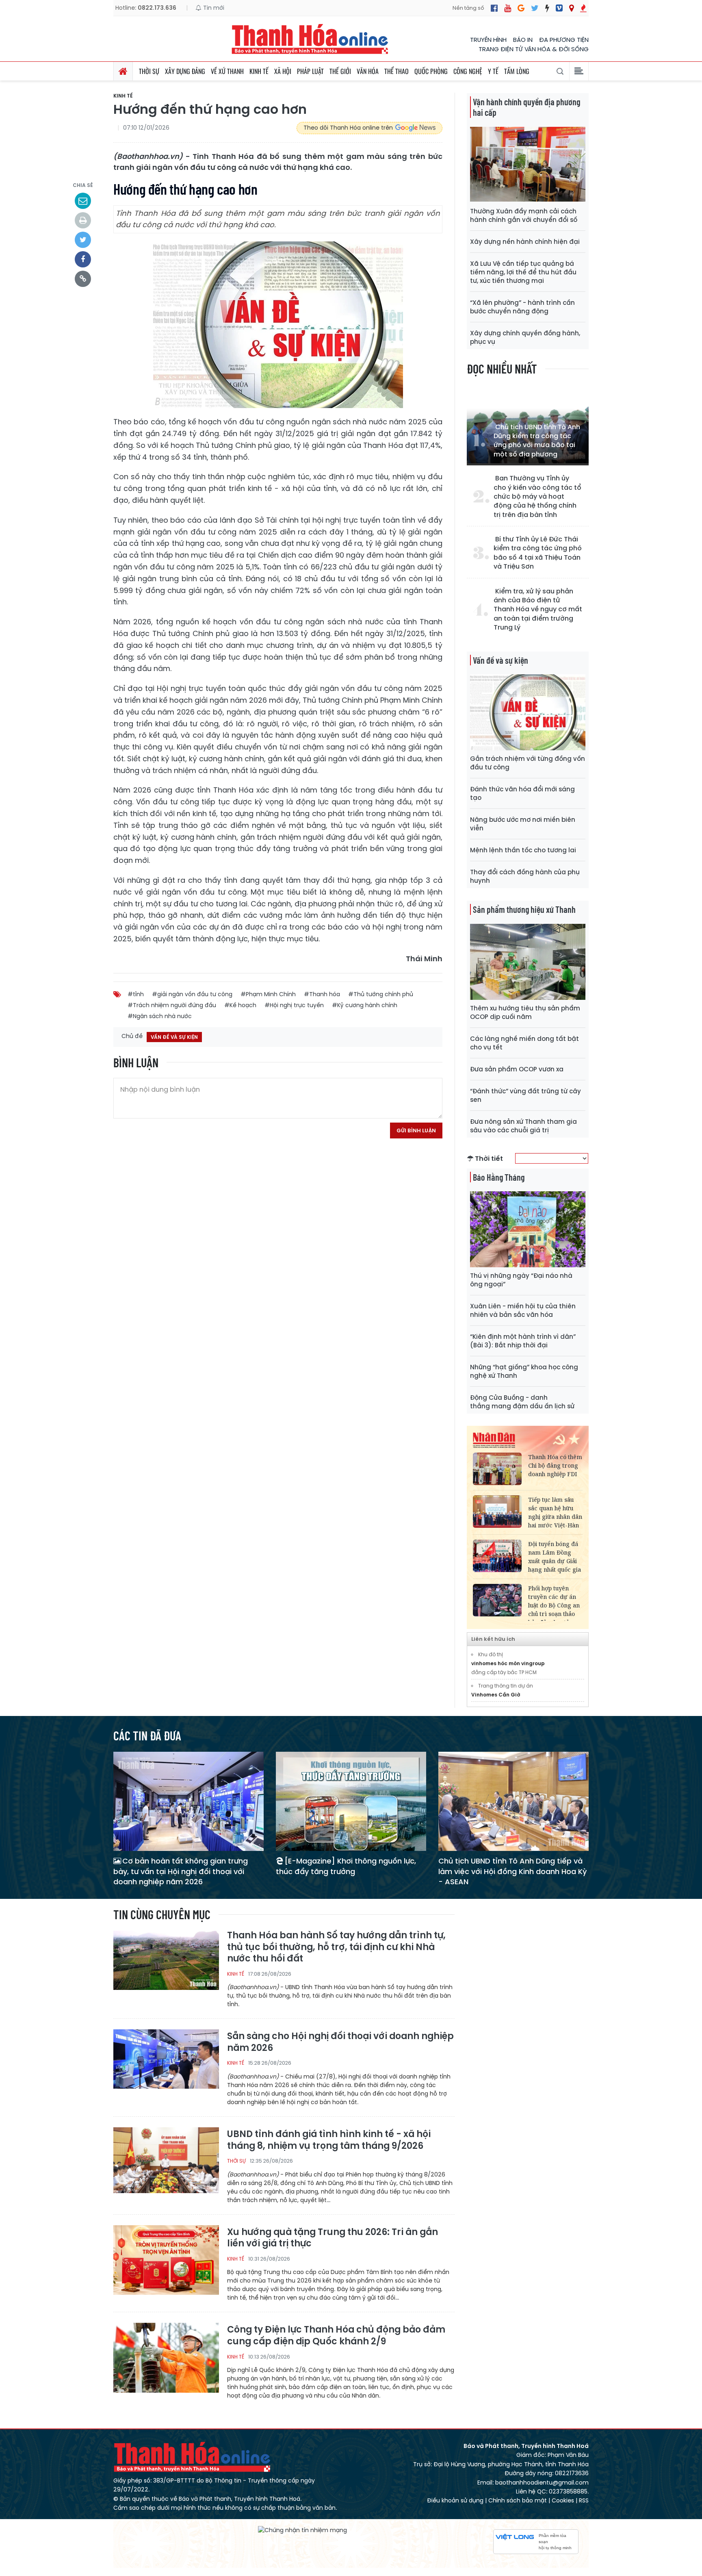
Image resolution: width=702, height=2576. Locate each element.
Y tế (493, 71)
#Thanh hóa (322, 994)
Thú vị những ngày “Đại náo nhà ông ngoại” (521, 1280)
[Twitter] (535, 8)
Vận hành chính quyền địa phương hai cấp (526, 107)
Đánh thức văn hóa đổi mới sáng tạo (522, 793)
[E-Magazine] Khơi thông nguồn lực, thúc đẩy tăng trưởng (346, 1866)
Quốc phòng (431, 71)
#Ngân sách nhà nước (160, 1016)
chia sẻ (83, 185)
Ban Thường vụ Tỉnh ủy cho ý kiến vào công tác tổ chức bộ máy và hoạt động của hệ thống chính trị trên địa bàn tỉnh (537, 497)
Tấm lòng (517, 71)
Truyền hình (488, 40)
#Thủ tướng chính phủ (381, 994)
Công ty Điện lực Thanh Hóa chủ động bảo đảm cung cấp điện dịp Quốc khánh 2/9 (336, 2336)
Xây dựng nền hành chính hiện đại (525, 242)
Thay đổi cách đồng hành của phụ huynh (525, 876)
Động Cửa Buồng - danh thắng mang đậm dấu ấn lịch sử (522, 1402)
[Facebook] (494, 8)
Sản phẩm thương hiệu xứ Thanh (524, 909)
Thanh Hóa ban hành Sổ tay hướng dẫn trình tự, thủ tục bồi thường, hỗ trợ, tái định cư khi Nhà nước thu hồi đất (336, 1947)
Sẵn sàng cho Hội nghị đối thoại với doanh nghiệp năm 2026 (340, 2042)
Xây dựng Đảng (185, 71)
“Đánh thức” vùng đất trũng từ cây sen (525, 1095)
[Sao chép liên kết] (83, 279)
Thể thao (396, 71)
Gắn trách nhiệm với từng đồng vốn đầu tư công (528, 763)
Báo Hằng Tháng (499, 1177)
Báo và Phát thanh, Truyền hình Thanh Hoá (193, 2457)
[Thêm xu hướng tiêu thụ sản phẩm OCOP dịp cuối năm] (528, 961)
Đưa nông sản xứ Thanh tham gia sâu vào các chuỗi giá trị (523, 1126)
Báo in (523, 40)
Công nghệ (468, 71)
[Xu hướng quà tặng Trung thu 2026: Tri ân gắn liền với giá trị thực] (166, 2260)
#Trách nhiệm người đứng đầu (172, 1005)
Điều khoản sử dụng (455, 2500)
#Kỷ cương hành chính (365, 1005)
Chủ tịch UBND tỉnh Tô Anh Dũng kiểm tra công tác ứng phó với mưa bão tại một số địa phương (537, 441)
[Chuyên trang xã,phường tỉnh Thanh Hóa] (571, 8)
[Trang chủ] (123, 71)
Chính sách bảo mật (518, 2500)
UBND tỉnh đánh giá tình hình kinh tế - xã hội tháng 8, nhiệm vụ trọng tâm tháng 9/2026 (329, 2140)
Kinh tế (259, 71)
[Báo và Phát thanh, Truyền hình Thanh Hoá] (310, 39)
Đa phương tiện (564, 40)
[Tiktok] (547, 8)
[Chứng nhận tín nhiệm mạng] (302, 2530)
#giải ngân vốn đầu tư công (192, 994)
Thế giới (340, 71)
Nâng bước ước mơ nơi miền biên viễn (523, 824)
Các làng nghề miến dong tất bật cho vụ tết (524, 1043)
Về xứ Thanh (227, 71)
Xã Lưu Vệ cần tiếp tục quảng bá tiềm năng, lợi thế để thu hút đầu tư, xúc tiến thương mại (523, 272)
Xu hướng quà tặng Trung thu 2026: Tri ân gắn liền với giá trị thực (333, 2238)
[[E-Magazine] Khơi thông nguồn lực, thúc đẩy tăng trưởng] (351, 1801)
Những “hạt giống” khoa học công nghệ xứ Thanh (524, 1371)
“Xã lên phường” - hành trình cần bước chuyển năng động (522, 307)
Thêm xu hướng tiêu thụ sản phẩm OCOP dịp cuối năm (525, 1012)
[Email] (83, 201)
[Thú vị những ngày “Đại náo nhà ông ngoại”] (528, 1229)
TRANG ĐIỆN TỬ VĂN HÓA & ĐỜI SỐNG (534, 49)
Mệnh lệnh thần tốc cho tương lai (523, 850)
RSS (584, 2500)
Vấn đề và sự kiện (500, 660)
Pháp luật (310, 71)
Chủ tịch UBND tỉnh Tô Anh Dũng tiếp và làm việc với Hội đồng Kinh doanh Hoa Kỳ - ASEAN (512, 1871)
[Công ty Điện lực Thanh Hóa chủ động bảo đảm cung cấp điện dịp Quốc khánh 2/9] (166, 2357)
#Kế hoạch (240, 1005)
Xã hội (283, 71)
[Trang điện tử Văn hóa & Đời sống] (559, 8)
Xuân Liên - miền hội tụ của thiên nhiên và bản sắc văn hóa (523, 1310)
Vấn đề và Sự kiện (174, 1037)
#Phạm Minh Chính (268, 994)
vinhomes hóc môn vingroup (508, 1663)
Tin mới (213, 8)
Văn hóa (368, 71)
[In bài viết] (83, 220)
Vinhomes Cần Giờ (496, 1695)
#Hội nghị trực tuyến (294, 1005)
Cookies (563, 2500)
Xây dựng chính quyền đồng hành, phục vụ (525, 337)
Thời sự (149, 71)
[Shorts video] (583, 8)
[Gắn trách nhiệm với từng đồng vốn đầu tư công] (528, 712)
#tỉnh (136, 994)
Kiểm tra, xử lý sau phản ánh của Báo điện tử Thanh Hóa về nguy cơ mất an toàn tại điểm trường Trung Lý (538, 610)
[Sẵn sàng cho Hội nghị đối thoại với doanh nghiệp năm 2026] (166, 2064)
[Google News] (521, 8)
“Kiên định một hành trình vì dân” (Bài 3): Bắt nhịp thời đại (523, 1341)
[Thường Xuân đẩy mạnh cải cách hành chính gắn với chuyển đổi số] (528, 164)
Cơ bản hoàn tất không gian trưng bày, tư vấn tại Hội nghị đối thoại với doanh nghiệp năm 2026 (181, 1871)
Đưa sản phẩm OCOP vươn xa (517, 1069)
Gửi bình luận (416, 1131)
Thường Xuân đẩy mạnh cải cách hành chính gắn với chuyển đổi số (524, 215)
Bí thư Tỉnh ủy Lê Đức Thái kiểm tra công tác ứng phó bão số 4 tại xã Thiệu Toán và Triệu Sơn (538, 553)
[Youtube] (508, 8)
